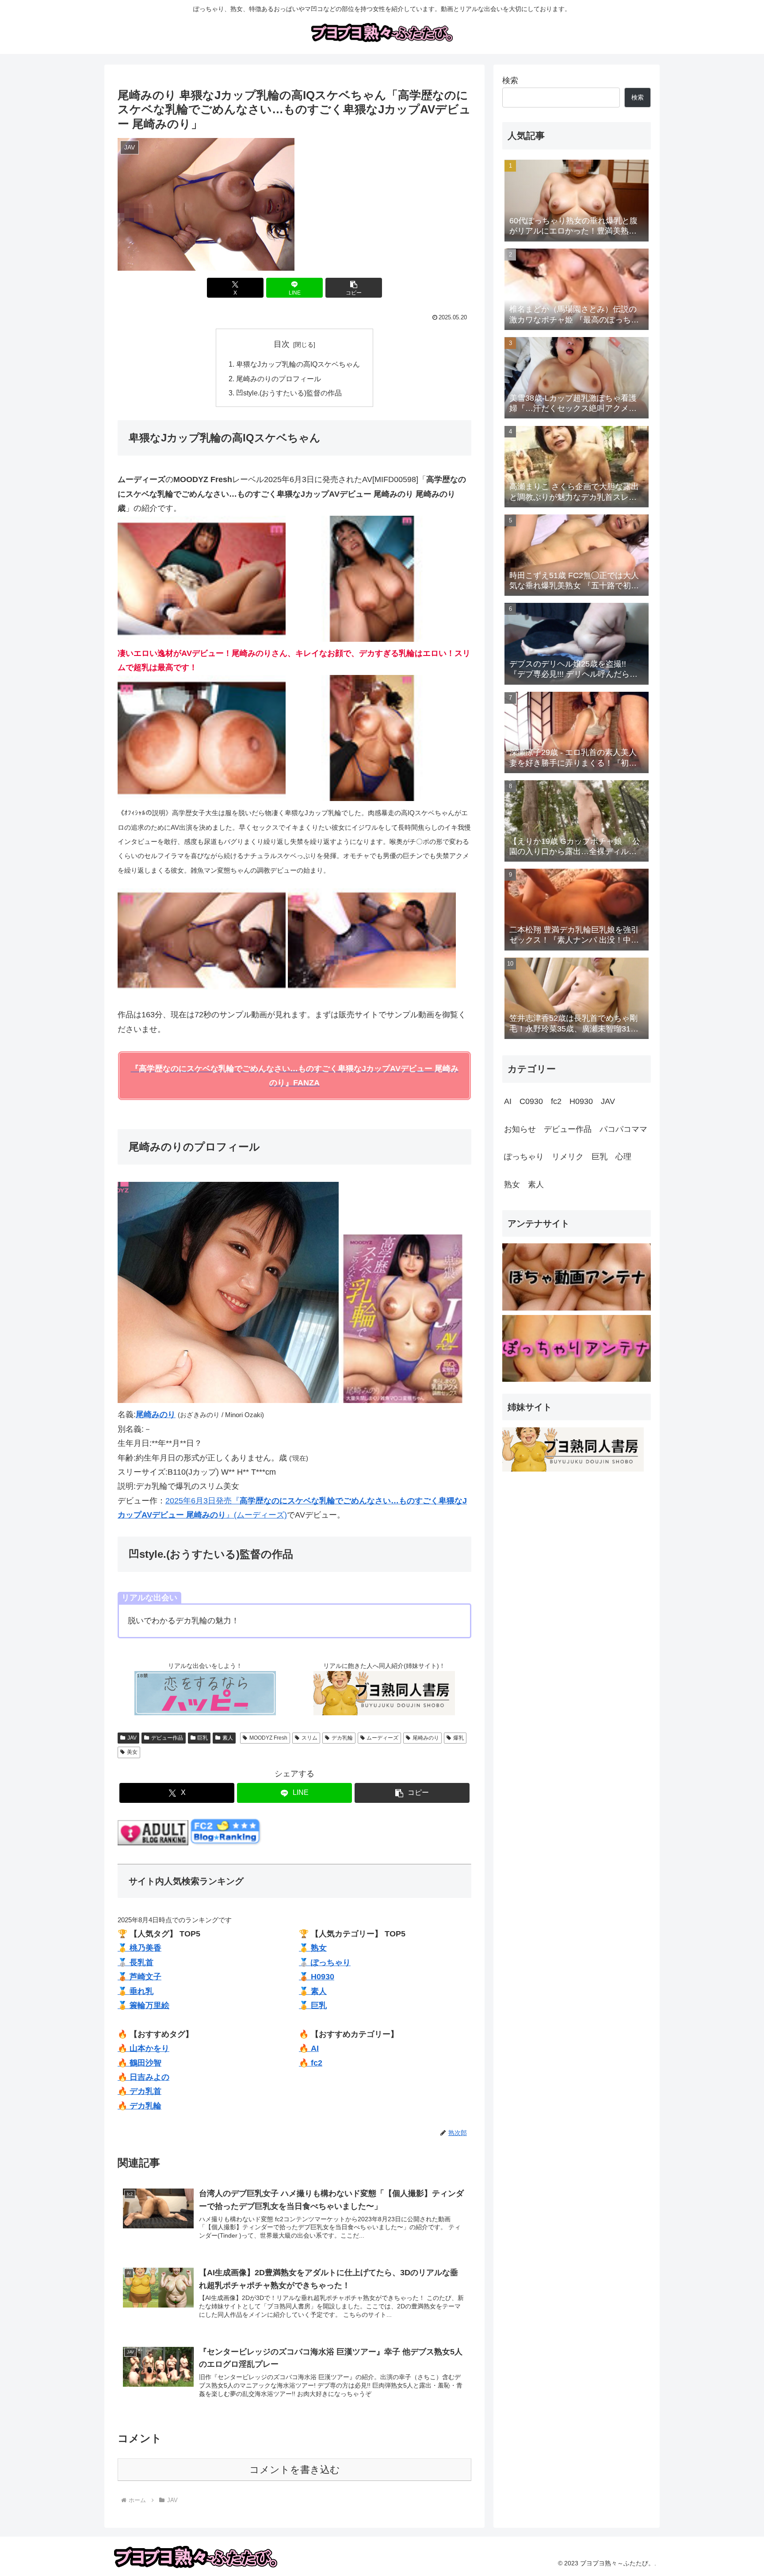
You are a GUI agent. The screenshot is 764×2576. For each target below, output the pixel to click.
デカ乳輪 (342, 1738)
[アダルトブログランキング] (153, 1843)
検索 (510, 80)
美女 (132, 1752)
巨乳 (202, 1738)
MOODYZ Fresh (268, 1738)
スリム (309, 1738)
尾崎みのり (426, 1738)
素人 (228, 1738)
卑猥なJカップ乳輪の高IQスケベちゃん (298, 364)
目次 (282, 344)
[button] (354, 288)
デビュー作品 (167, 1738)
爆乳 (458, 1738)
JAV (132, 1738)
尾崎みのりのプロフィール (279, 379)
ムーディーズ (382, 1738)
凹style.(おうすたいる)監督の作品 (289, 393)
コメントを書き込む (295, 2470)
